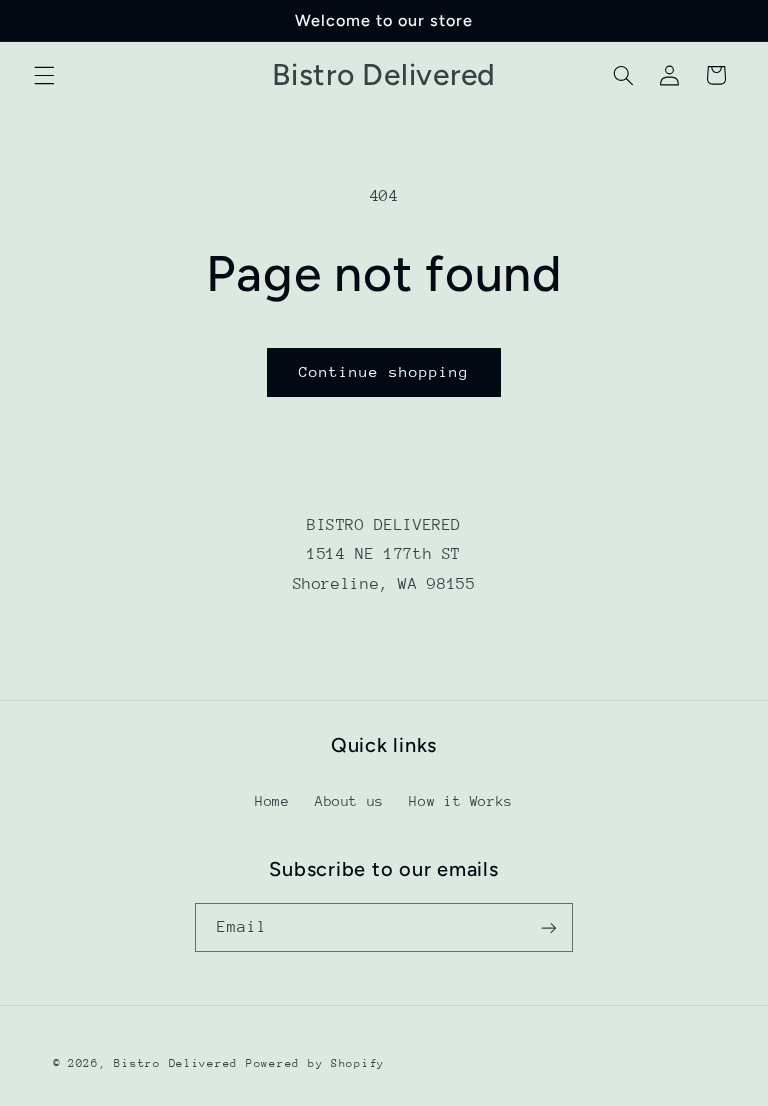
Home (272, 801)
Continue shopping (384, 371)
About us (349, 801)
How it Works (461, 801)
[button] (44, 75)
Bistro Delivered (176, 1063)
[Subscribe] (549, 927)
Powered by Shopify (315, 1063)
